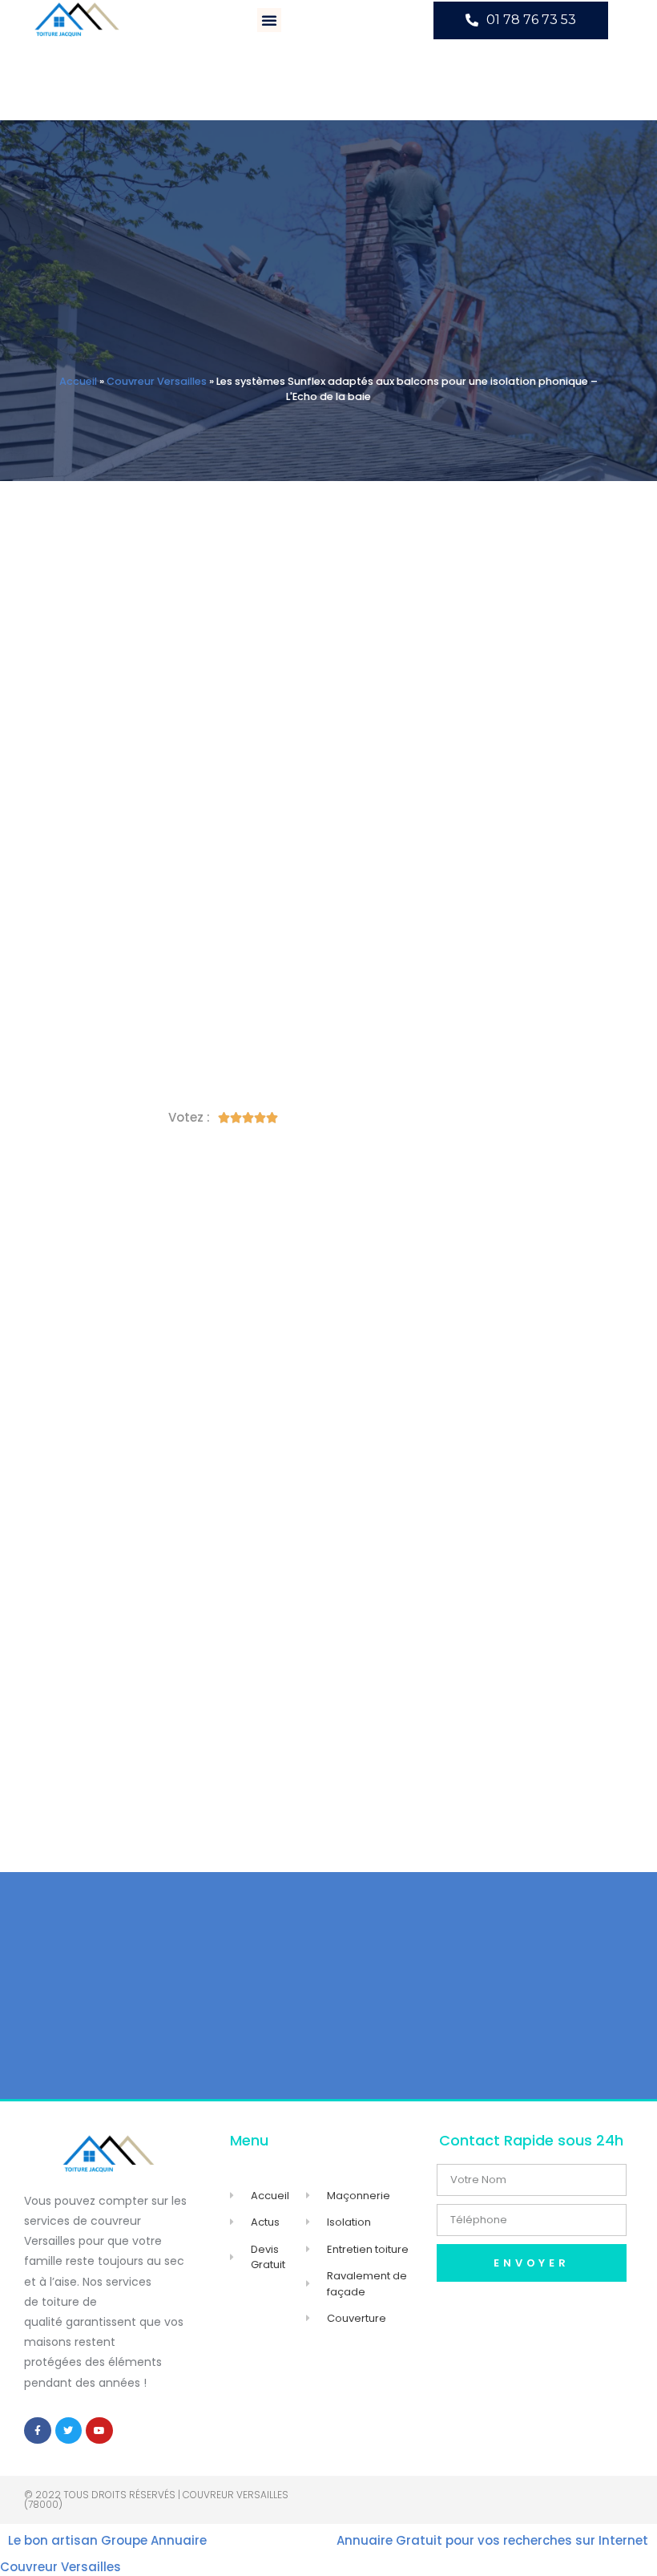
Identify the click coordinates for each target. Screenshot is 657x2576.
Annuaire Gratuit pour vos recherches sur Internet (492, 2540)
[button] (269, 20)
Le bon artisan (53, 2540)
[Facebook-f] (38, 2431)
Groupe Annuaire (154, 2540)
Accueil (78, 381)
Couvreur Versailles (157, 381)
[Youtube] (99, 2431)
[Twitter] (69, 2431)
